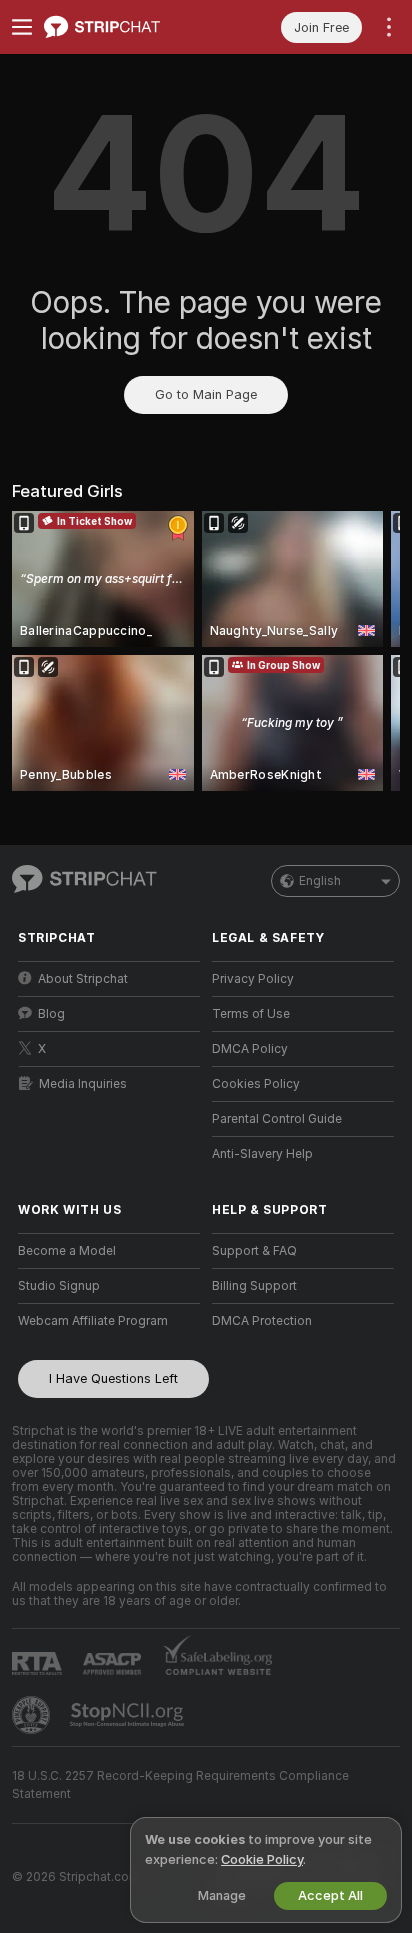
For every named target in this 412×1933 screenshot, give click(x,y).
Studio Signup (59, 1286)
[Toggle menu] (22, 27)
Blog (51, 1014)
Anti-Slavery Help (262, 1154)
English (320, 881)
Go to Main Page (206, 394)
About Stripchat (83, 979)
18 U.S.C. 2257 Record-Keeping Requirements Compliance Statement (180, 1785)
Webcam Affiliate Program (93, 1321)
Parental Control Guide (277, 1119)
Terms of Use (251, 1014)
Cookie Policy (262, 1859)
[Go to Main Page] (125, 27)
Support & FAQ (254, 1251)
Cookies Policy (256, 1084)
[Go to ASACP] (114, 1664)
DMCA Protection (262, 1321)
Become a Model (67, 1251)
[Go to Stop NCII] (129, 1715)
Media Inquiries (83, 1084)
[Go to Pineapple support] (33, 1715)
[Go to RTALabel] (39, 1663)
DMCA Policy (250, 1049)
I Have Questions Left (113, 1378)
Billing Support (254, 1286)
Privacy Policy (253, 979)
